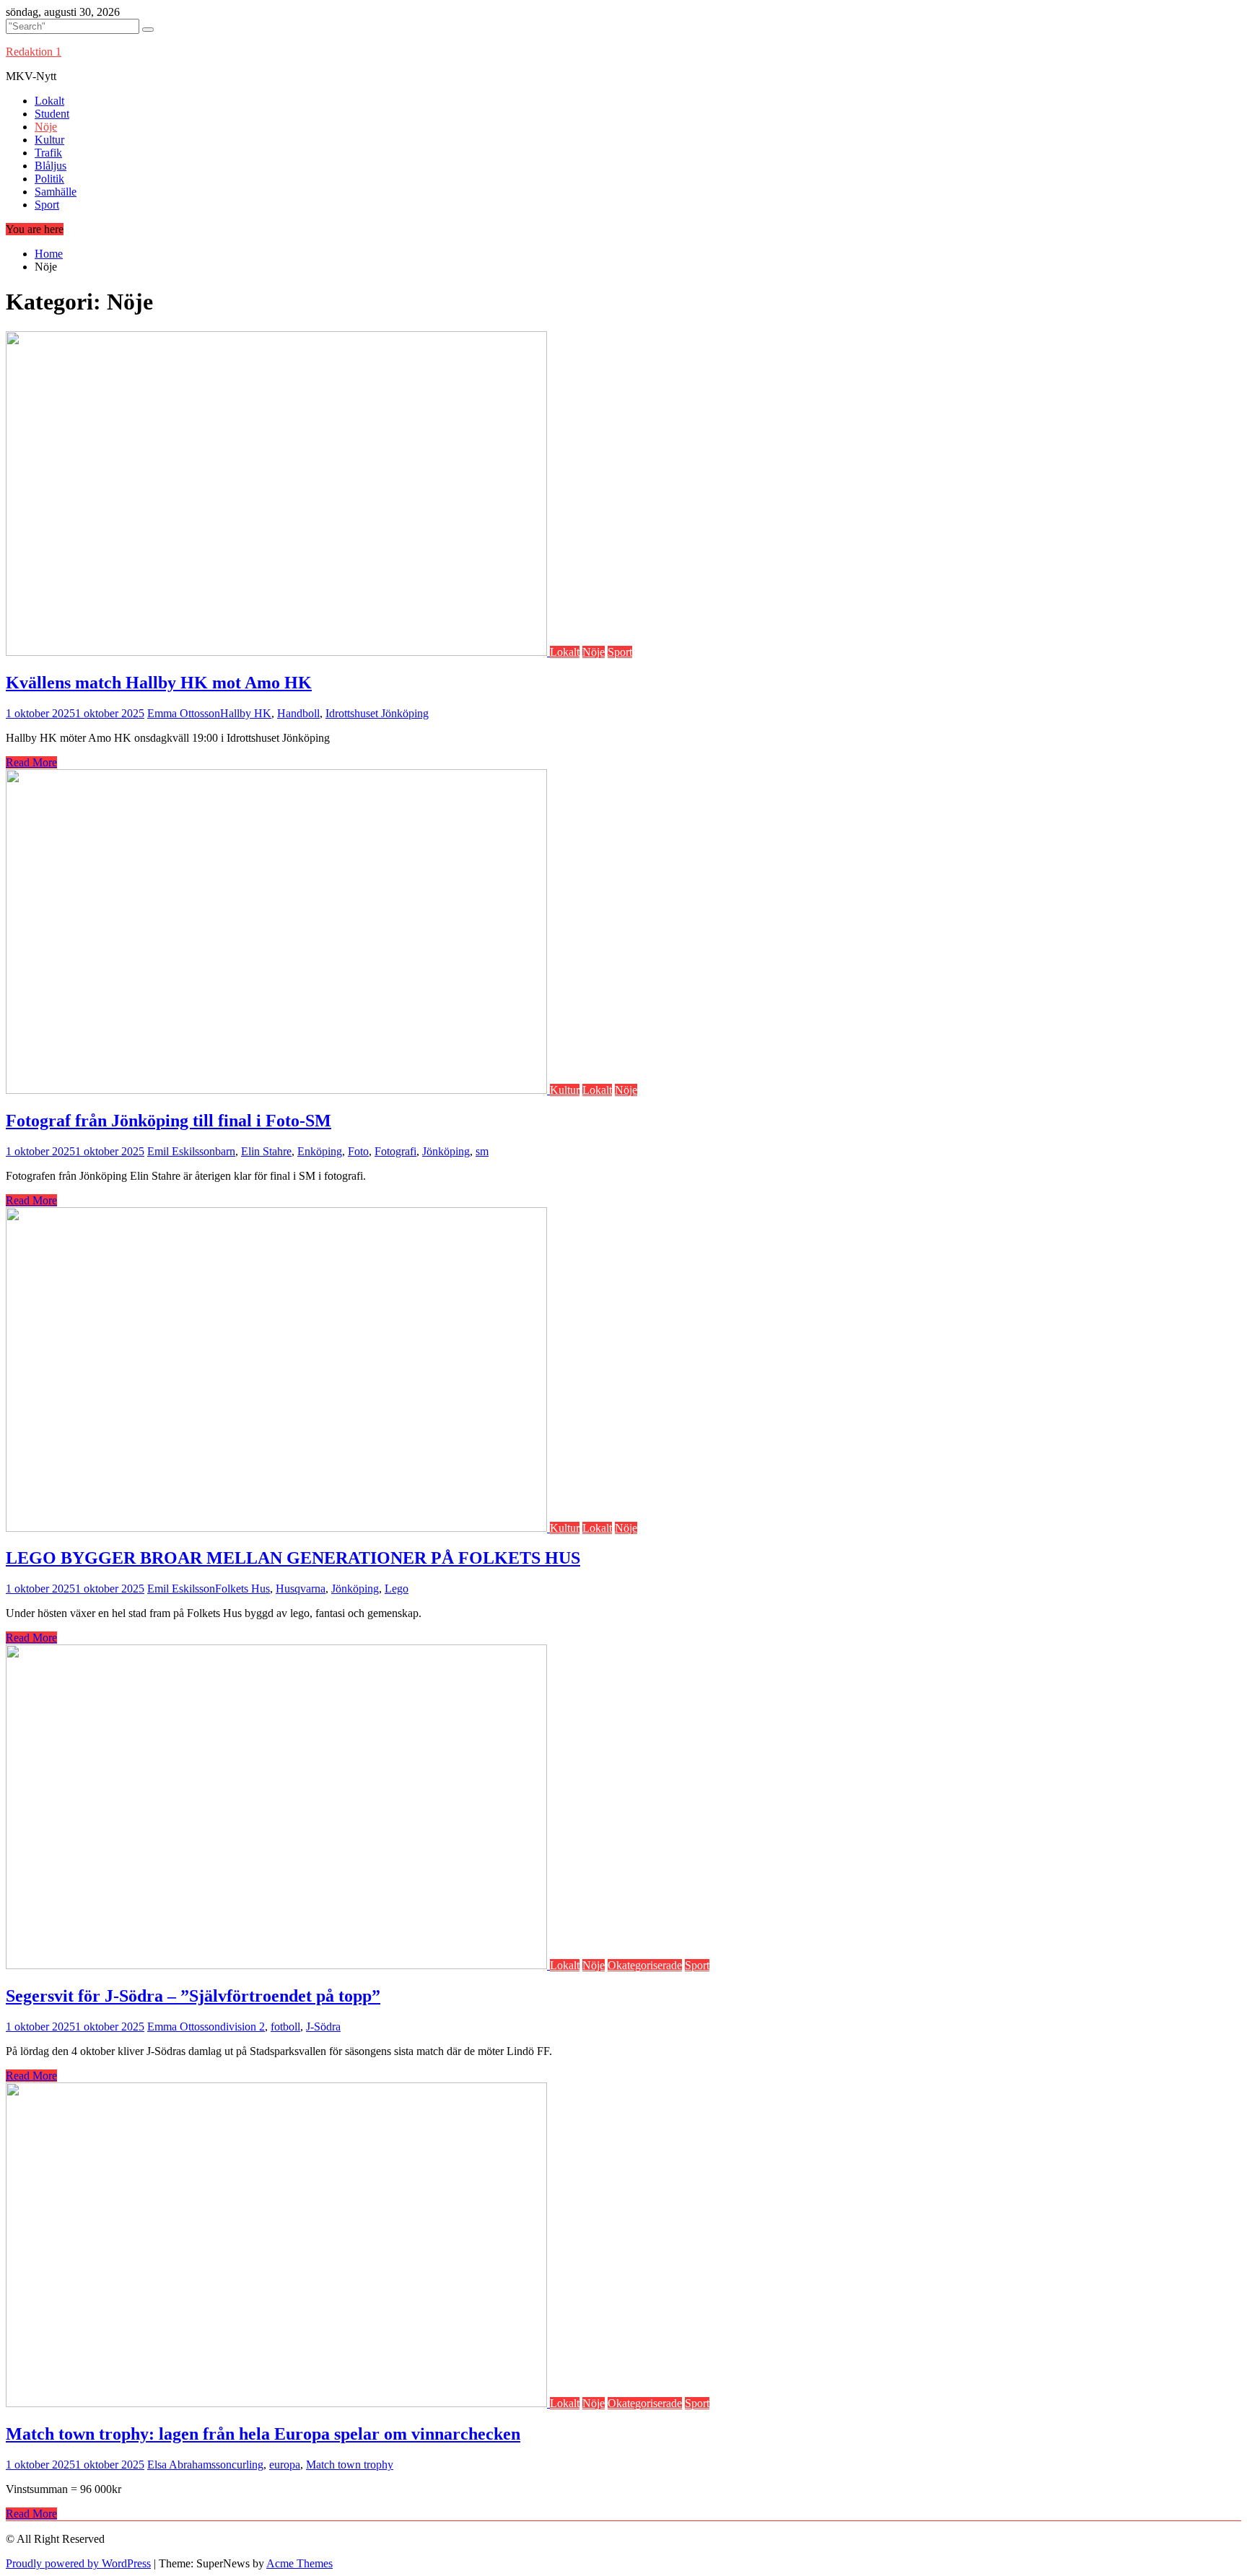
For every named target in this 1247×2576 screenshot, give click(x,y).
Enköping (320, 1151)
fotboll (285, 2027)
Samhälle (56, 192)
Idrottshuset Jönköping (377, 713)
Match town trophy (350, 2465)
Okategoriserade (645, 1965)
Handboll (298, 713)
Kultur (49, 140)
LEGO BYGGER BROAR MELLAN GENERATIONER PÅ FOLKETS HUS (293, 1558)
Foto (358, 1151)
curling (248, 2465)
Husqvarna (301, 1589)
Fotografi (395, 1151)
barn (225, 1151)
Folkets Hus (242, 1589)
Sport (47, 205)
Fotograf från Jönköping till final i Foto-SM (169, 1121)
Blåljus (51, 166)
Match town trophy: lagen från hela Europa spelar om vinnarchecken (263, 2434)
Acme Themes (299, 2563)
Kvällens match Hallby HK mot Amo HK (159, 683)
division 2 (242, 2027)
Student (52, 114)
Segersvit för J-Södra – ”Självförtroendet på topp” (193, 1996)
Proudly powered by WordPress (78, 2563)
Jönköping (446, 1151)
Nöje (46, 127)
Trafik (48, 153)
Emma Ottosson (184, 713)
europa (285, 2465)
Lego (397, 1589)
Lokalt (49, 101)
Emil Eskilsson (181, 1151)
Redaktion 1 (34, 52)
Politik (49, 179)
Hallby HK (246, 713)
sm (482, 1151)
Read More (31, 762)
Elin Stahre (266, 1151)
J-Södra (323, 2027)
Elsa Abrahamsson (189, 2465)
